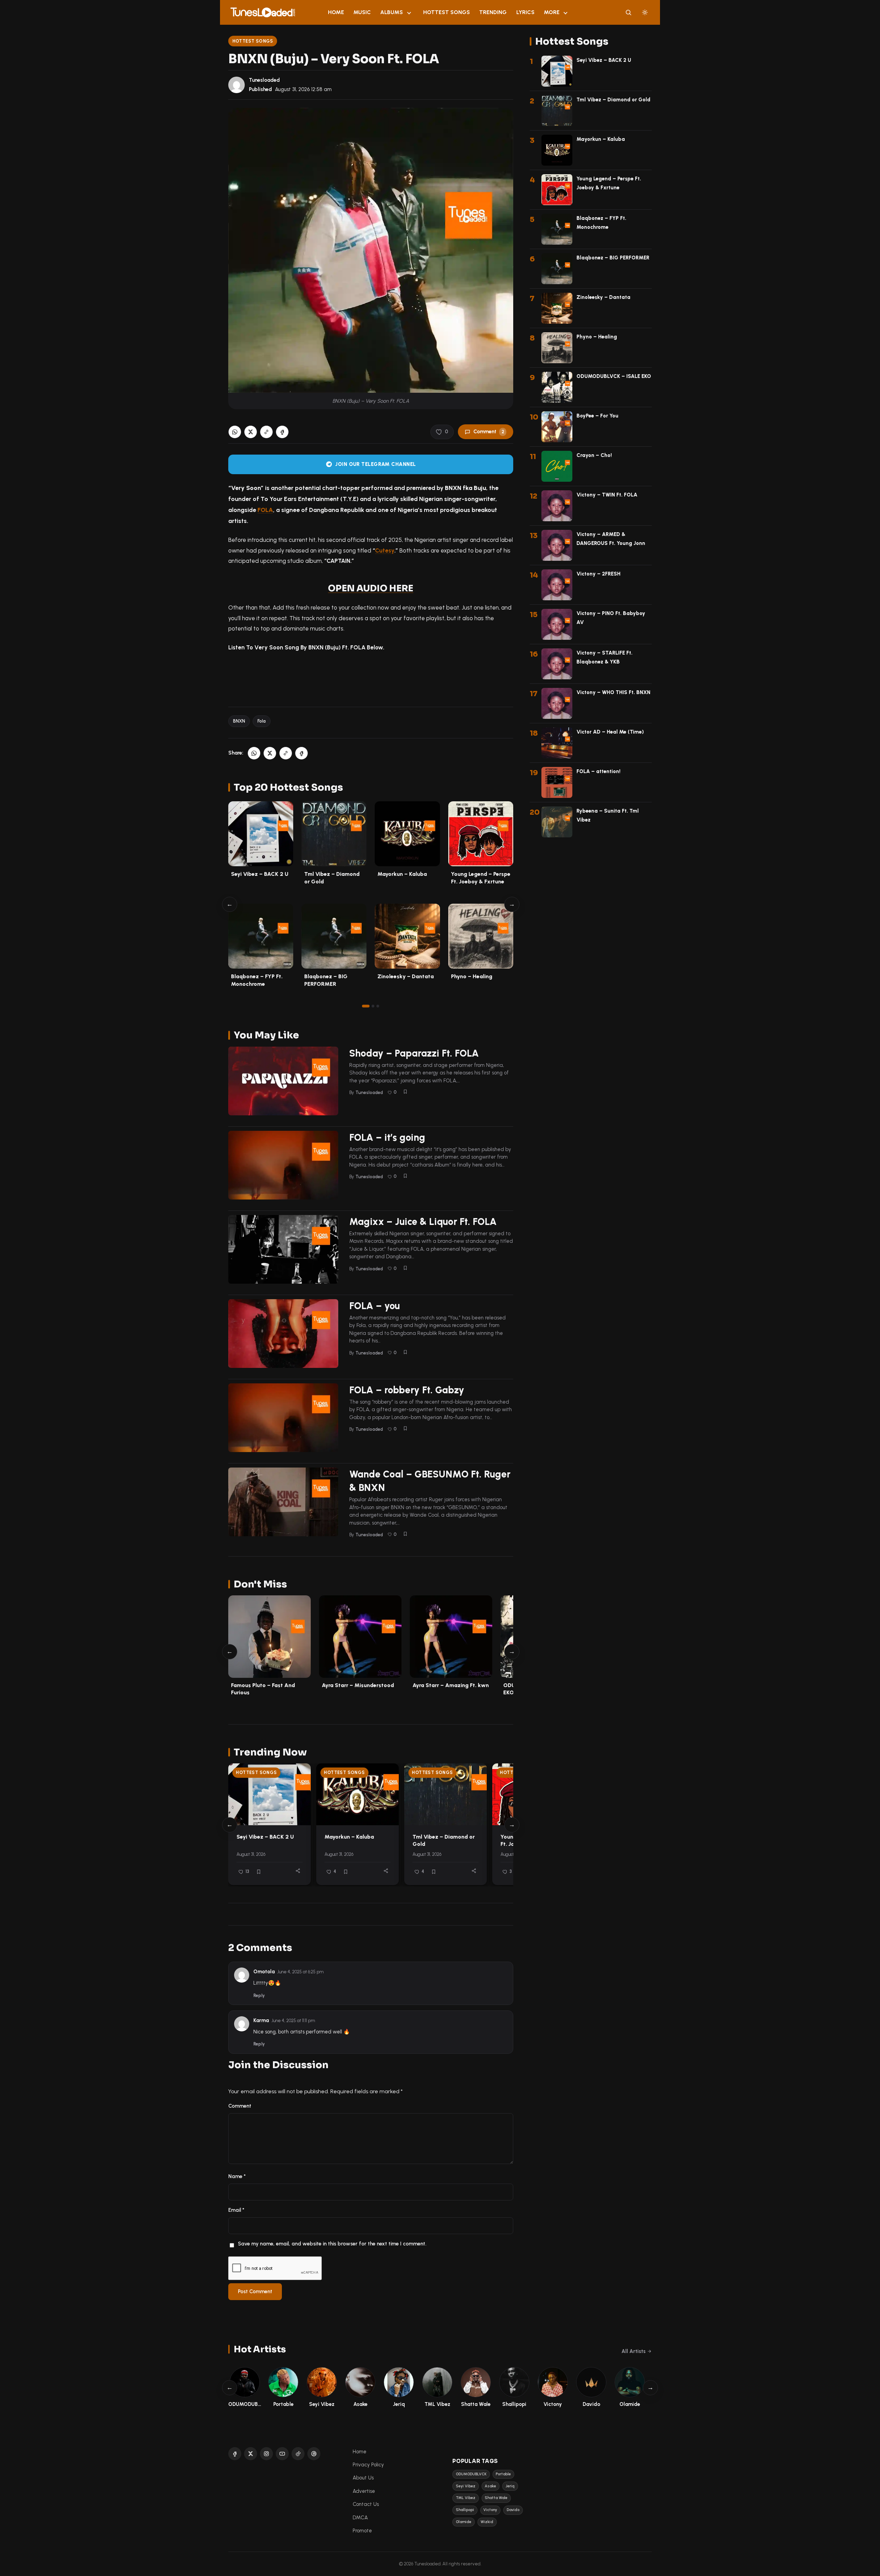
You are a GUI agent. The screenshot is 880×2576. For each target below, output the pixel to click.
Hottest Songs (447, 12)
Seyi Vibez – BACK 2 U (260, 874)
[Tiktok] (298, 2454)
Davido (513, 2510)
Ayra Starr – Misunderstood (358, 1685)
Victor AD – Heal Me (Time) (610, 732)
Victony (490, 2510)
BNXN (239, 721)
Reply (259, 1995)
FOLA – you (375, 1306)
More (552, 12)
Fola (262, 721)
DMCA (360, 2518)
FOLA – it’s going (387, 1137)
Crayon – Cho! (594, 455)
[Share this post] (298, 1871)
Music (362, 12)
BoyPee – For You (597, 416)
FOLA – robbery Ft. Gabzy (407, 1390)
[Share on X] (251, 432)
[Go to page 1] (366, 1006)
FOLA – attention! (598, 771)
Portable (503, 2474)
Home (336, 12)
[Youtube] (282, 2454)
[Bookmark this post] (405, 1092)
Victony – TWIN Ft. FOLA (607, 495)
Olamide (464, 2522)
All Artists (634, 2351)
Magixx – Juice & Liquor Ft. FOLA (423, 1222)
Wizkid (487, 2522)
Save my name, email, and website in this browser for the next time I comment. (332, 2244)
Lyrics (525, 12)
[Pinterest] (314, 2454)
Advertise (364, 2491)
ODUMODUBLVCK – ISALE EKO (614, 376)
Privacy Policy (368, 2465)
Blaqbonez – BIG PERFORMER (613, 258)
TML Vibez (466, 2498)
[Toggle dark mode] (645, 12)
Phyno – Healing (472, 976)
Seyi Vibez (466, 2486)
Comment (489, 432)
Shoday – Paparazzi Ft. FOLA (414, 1053)
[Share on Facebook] (282, 432)
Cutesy (385, 550)
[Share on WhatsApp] (235, 432)
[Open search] (628, 12)
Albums (392, 12)
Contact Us (366, 2504)
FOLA (265, 510)
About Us (363, 2478)
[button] (266, 432)
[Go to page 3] (378, 1006)
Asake (490, 2486)
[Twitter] (251, 2454)
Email (236, 2210)
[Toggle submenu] (409, 12)
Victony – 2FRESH (598, 574)
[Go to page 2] (373, 1006)
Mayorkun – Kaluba (402, 874)
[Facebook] (235, 2454)
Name (237, 2176)
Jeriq (510, 2486)
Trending (493, 12)
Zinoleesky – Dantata (406, 976)
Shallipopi (465, 2510)
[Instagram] (266, 2454)
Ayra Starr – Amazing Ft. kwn (451, 1685)
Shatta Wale (496, 2498)
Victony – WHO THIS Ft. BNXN (613, 692)
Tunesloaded (264, 80)
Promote (362, 2531)
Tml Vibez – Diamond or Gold (613, 100)
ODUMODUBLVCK (471, 2474)
